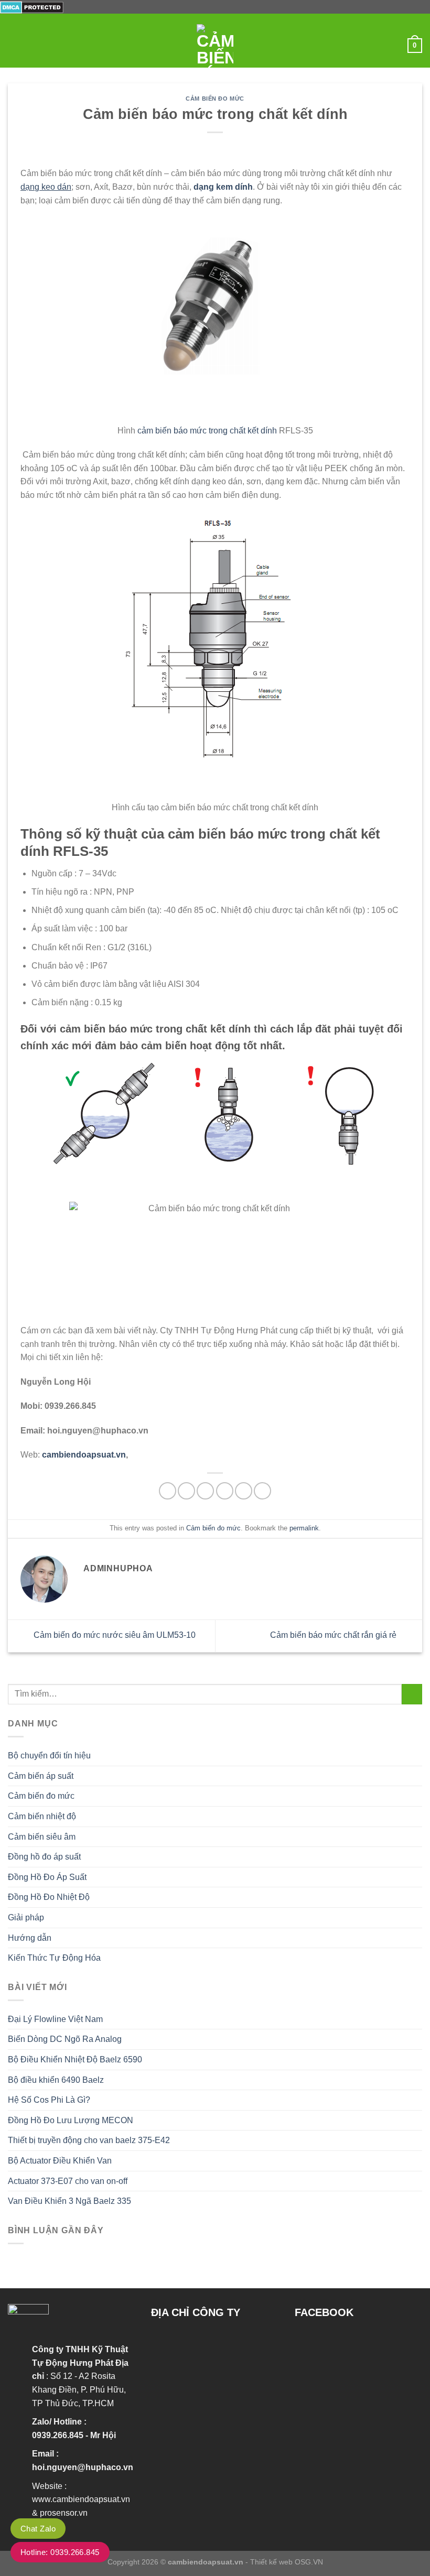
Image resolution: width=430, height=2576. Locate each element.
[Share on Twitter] (205, 1491)
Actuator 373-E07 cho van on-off (68, 2181)
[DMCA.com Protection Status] (32, 7)
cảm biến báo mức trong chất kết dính (207, 431)
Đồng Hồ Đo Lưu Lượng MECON (71, 2120)
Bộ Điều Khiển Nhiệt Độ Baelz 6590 (75, 2059)
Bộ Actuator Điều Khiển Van (60, 2161)
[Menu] (14, 46)
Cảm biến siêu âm (42, 1837)
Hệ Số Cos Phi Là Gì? (49, 2100)
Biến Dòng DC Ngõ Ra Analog (65, 2039)
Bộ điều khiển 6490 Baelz (56, 2080)
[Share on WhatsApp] (168, 1491)
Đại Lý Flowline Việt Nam (55, 2019)
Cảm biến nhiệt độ (42, 1816)
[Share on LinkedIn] (262, 1491)
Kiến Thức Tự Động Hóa (54, 1958)
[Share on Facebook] (186, 1491)
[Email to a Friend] (225, 1491)
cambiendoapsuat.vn (83, 1455)
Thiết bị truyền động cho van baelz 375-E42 (89, 2140)
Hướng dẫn (30, 1938)
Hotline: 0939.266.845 (60, 2552)
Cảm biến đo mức (215, 99)
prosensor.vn (64, 2513)
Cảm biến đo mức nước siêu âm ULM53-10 (114, 1635)
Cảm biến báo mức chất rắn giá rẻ (334, 1635)
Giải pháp (26, 1917)
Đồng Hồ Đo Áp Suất (47, 1877)
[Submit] (412, 1694)
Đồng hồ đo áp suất (44, 1857)
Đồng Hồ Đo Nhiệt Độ (49, 1897)
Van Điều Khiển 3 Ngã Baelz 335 (69, 2201)
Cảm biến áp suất (41, 1776)
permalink (304, 1528)
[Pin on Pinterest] (244, 1491)
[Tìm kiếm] (396, 46)
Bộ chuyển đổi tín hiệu (49, 1756)
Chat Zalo (38, 2529)
